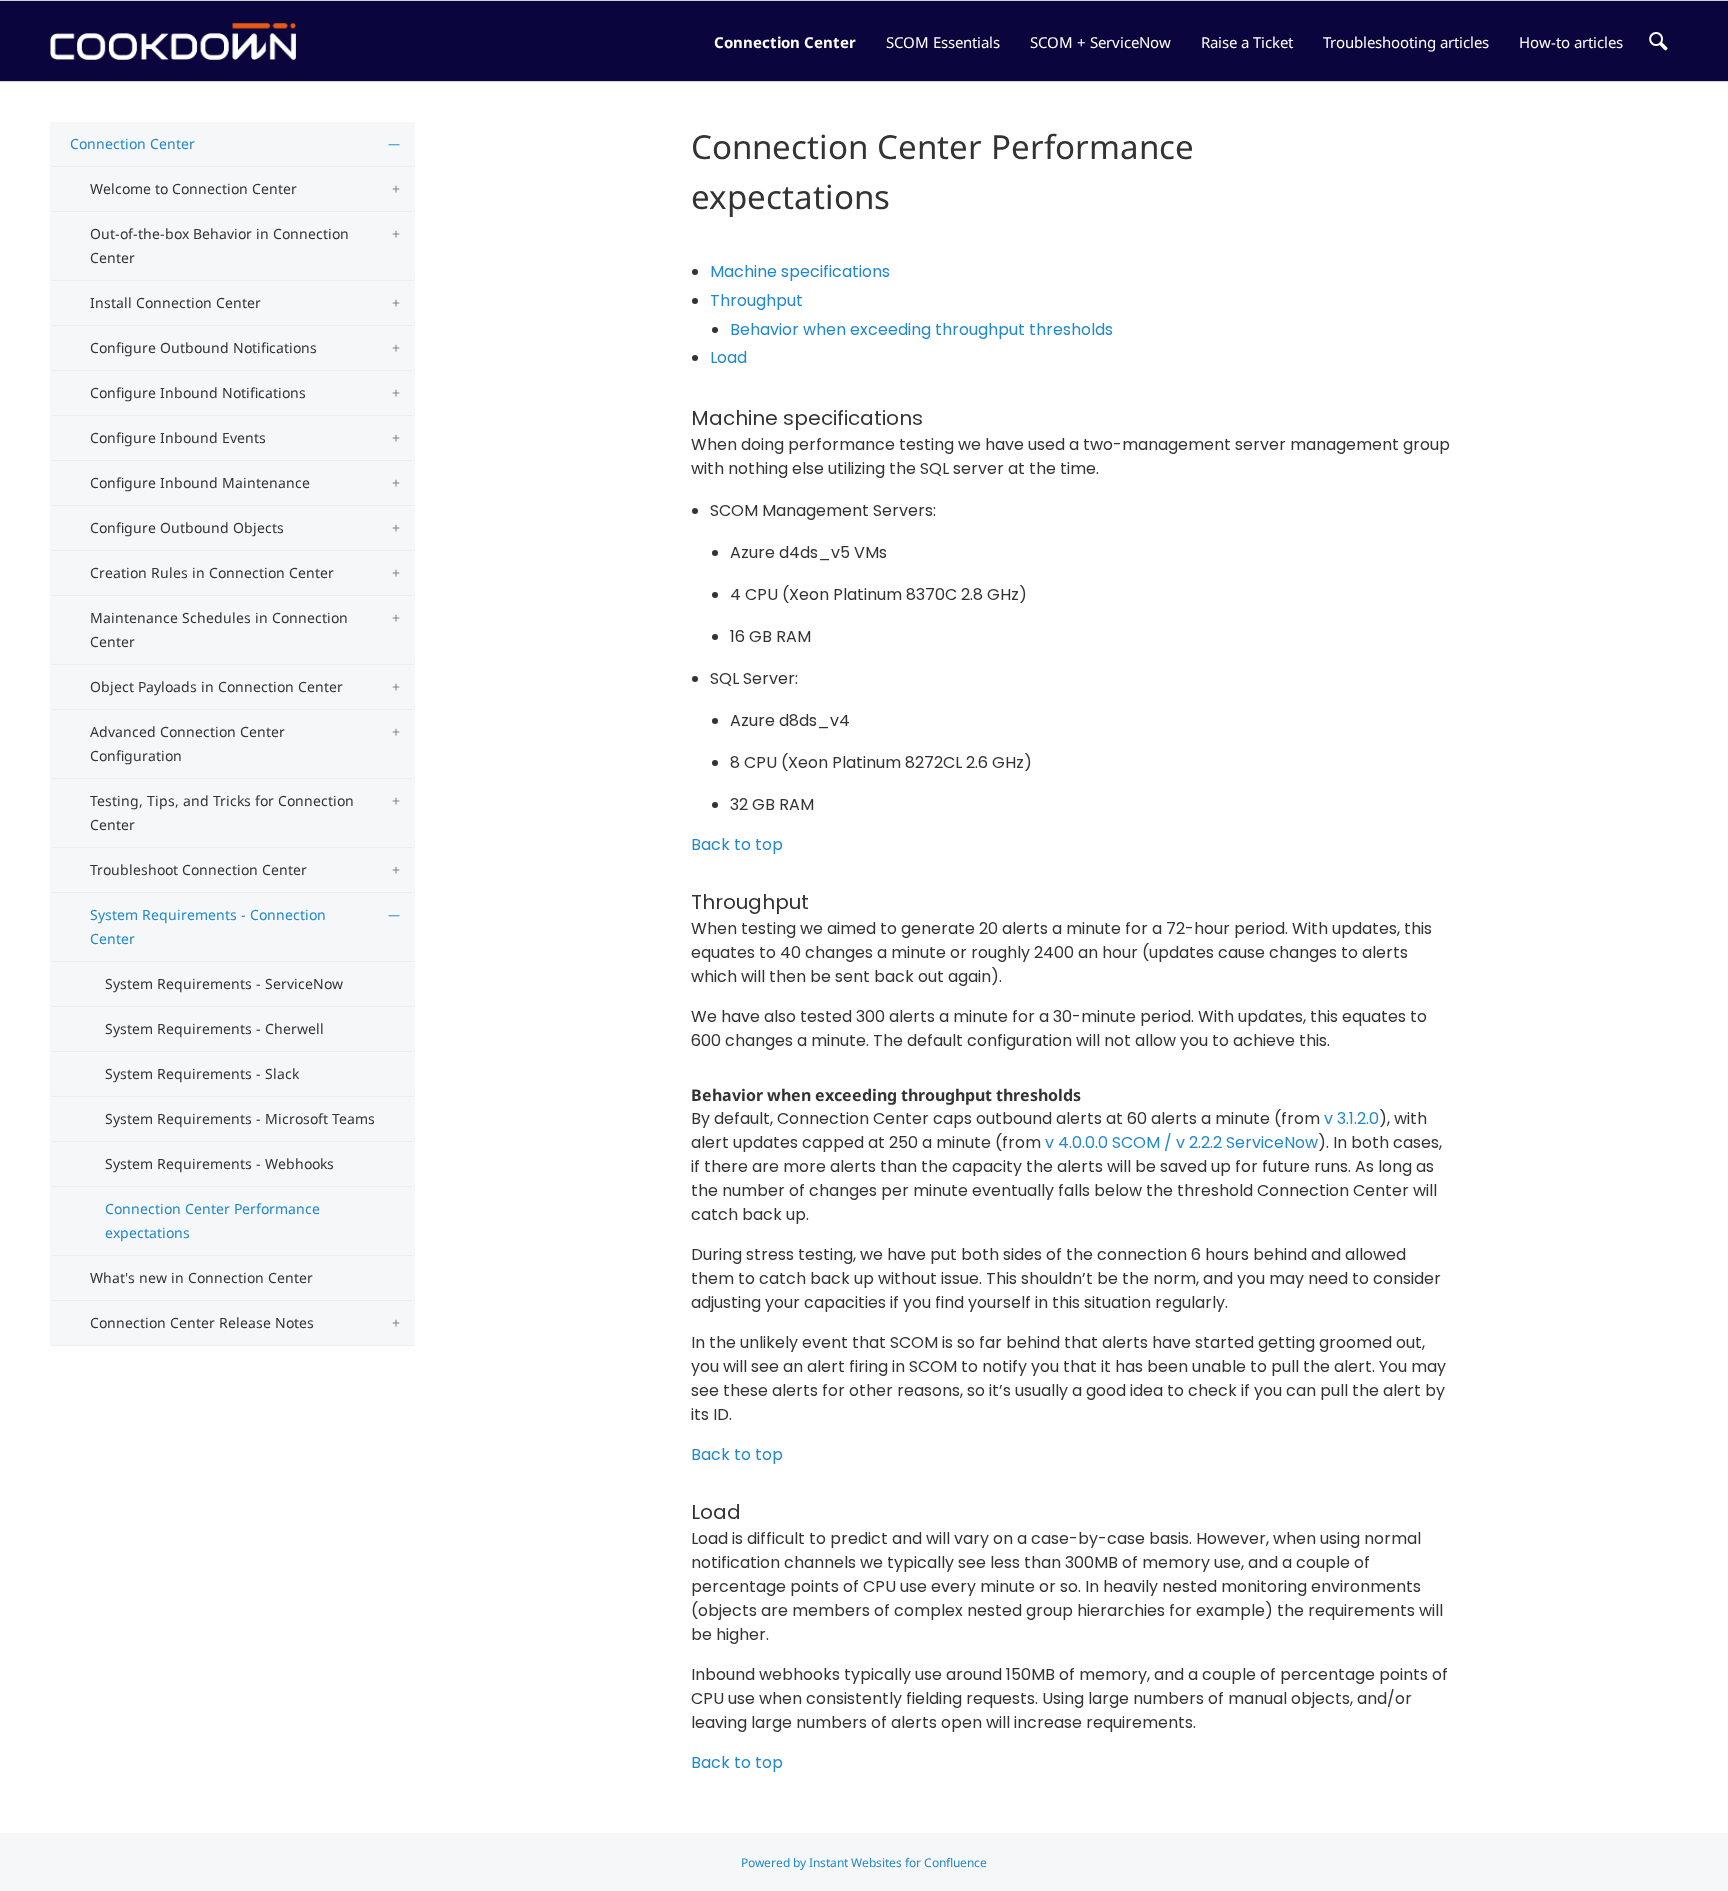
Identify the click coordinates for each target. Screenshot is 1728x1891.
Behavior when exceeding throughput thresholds (921, 329)
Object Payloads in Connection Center (216, 686)
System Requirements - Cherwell (214, 1028)
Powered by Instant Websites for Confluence (864, 1862)
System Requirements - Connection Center (208, 926)
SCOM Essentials (943, 42)
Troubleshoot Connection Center (198, 869)
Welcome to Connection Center (193, 188)
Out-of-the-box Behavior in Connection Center (219, 245)
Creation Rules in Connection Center (212, 572)
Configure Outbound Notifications (203, 347)
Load (728, 357)
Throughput (756, 300)
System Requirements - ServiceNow (224, 983)
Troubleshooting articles (1406, 42)
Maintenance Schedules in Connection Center (219, 629)
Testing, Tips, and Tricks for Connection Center (222, 812)
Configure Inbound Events (178, 437)
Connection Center (785, 42)
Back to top (737, 844)
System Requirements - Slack (202, 1073)
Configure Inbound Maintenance (200, 482)
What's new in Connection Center (201, 1277)
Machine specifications (800, 271)
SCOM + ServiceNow (1100, 42)
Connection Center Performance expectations (212, 1220)
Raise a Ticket (1247, 42)
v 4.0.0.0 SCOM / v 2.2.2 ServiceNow (1181, 1142)
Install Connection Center (175, 302)
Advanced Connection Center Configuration (187, 743)
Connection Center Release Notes (202, 1322)
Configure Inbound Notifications (198, 392)
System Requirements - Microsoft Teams (240, 1118)
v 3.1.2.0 (1351, 1118)
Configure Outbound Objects (187, 527)
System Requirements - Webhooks (219, 1163)
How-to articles (1571, 42)
